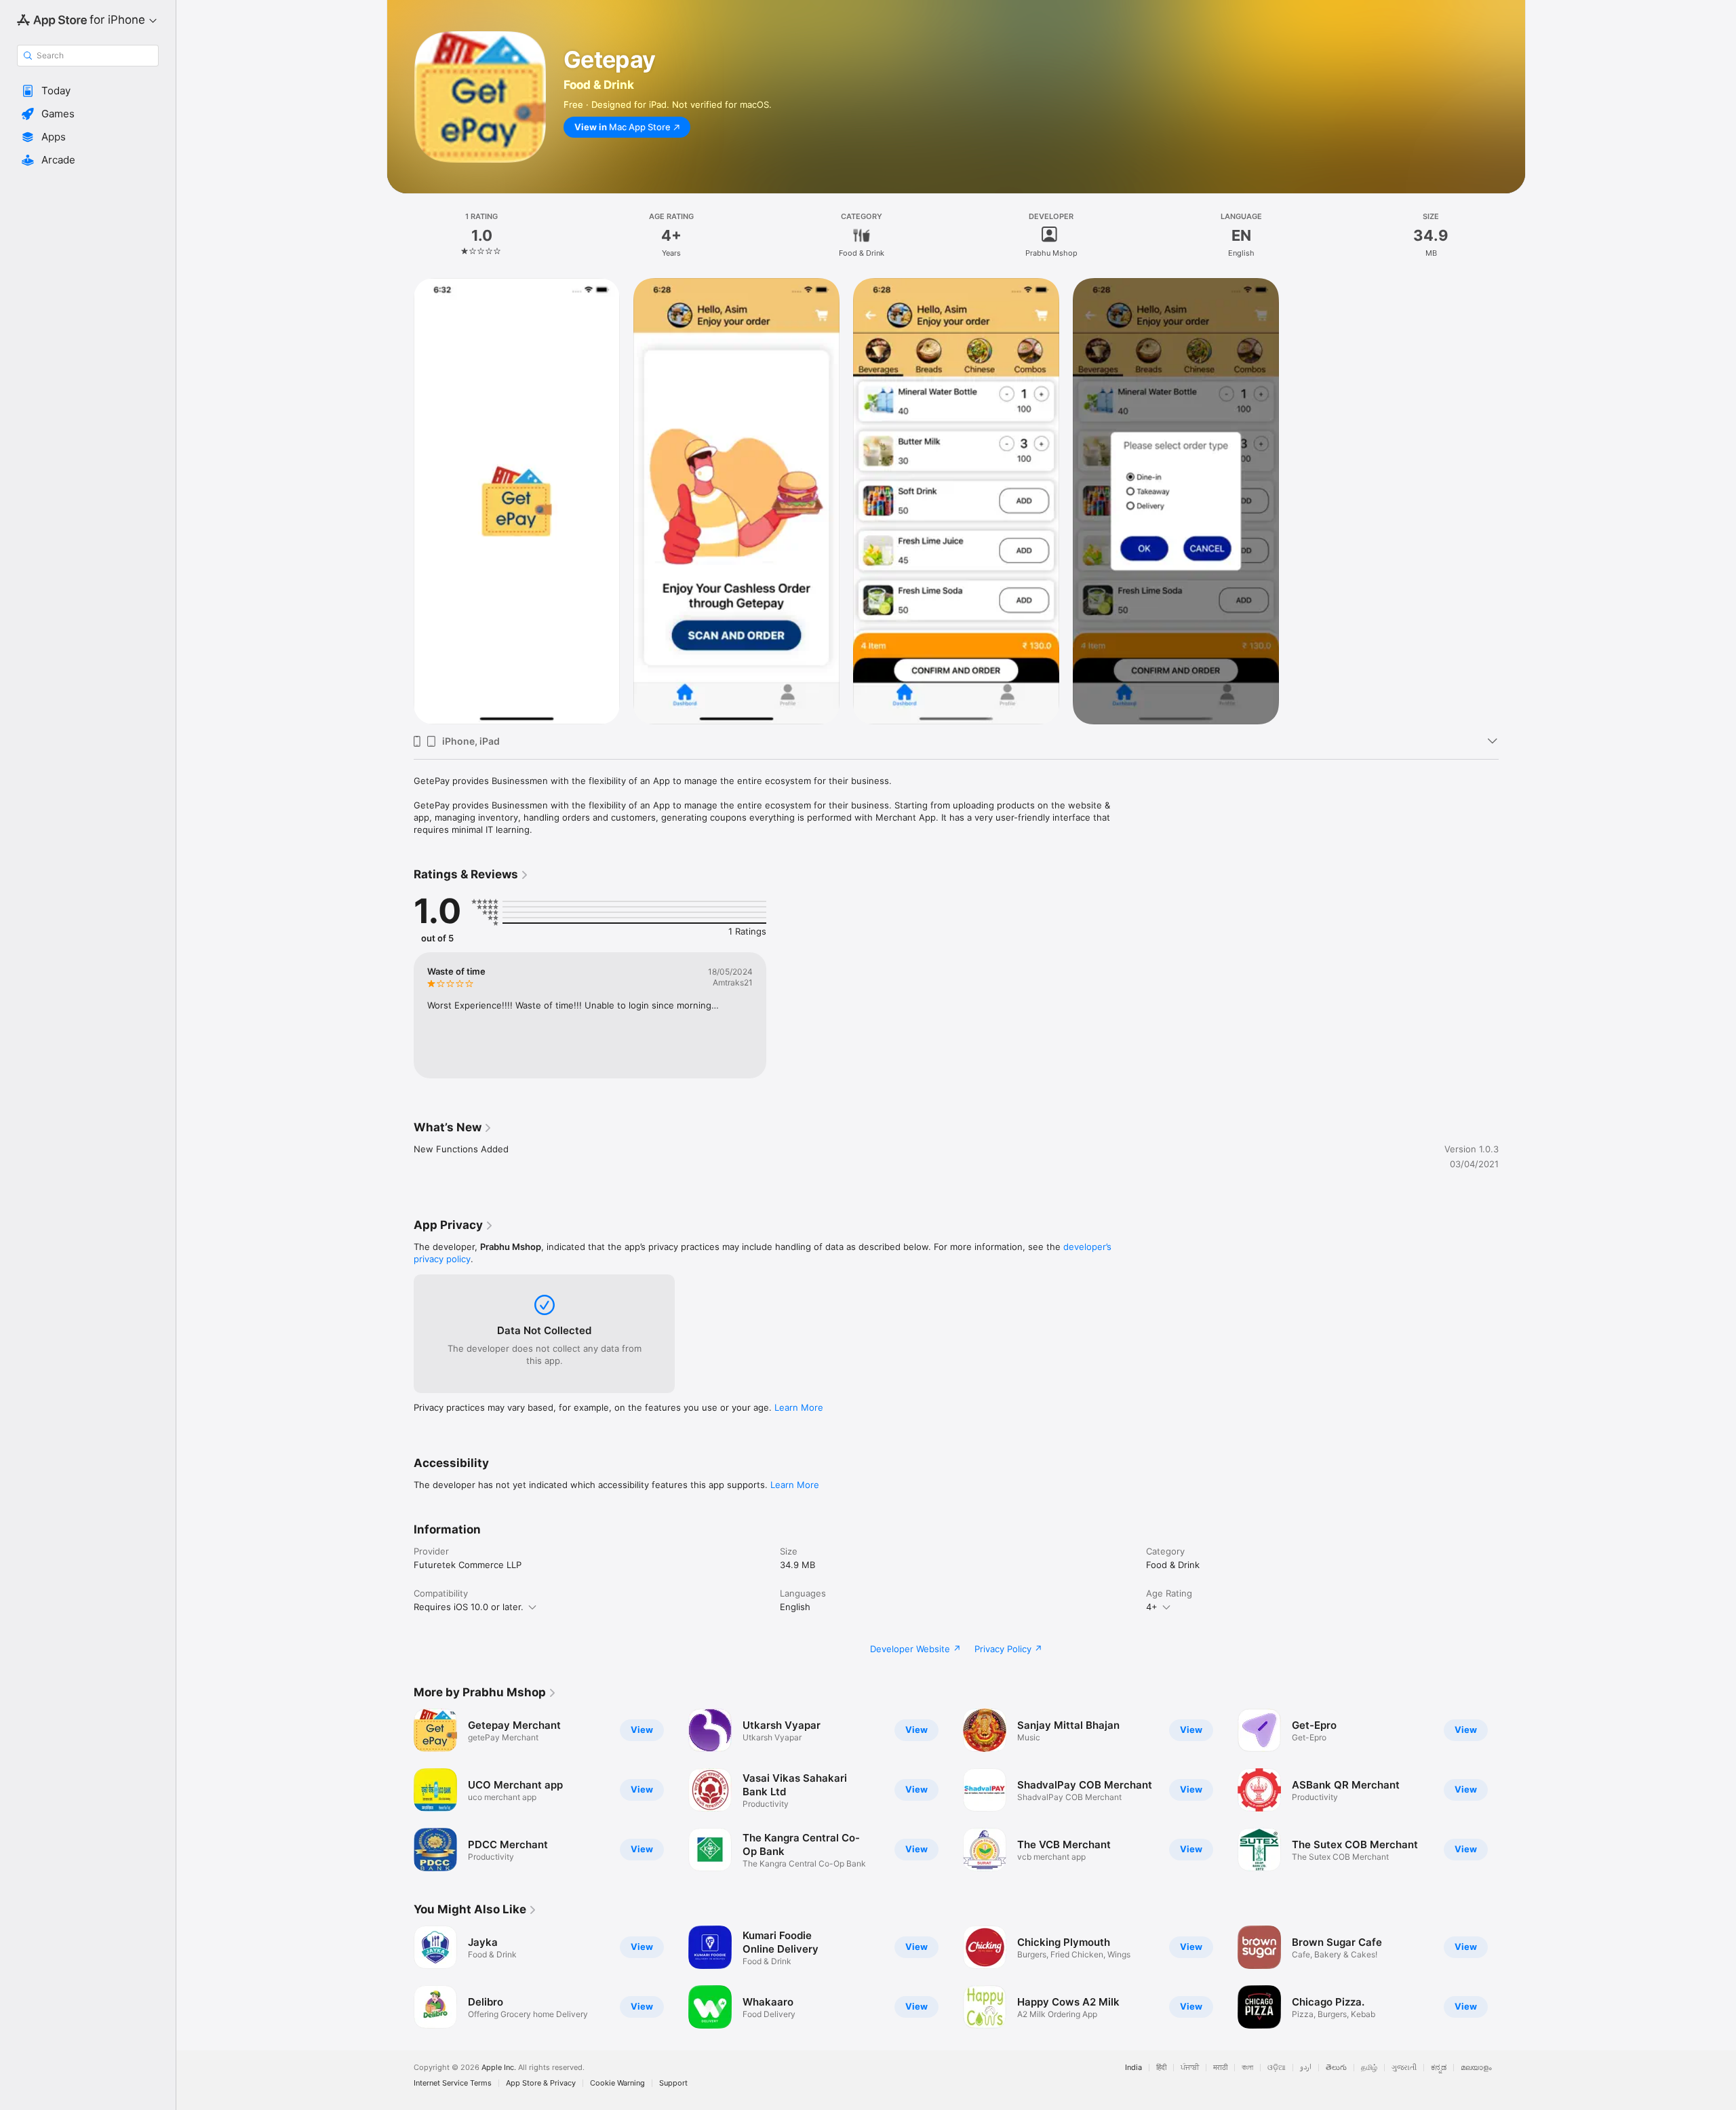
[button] (88, 91)
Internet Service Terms (453, 2083)
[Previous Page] (400, 1790)
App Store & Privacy (541, 2083)
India (1133, 2068)
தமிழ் (1369, 2068)
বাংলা (1247, 2068)
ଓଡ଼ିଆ (1277, 2068)
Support (673, 2083)
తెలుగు (1336, 2068)
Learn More (799, 1407)
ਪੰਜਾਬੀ (1190, 2068)
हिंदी (1161, 2068)
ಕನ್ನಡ (1439, 2068)
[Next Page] (1512, 1790)
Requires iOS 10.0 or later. (469, 1607)
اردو (1306, 2068)
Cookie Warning (617, 2083)
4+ (1152, 1607)
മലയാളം (1476, 2068)
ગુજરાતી (1404, 2068)
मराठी (1220, 2068)
